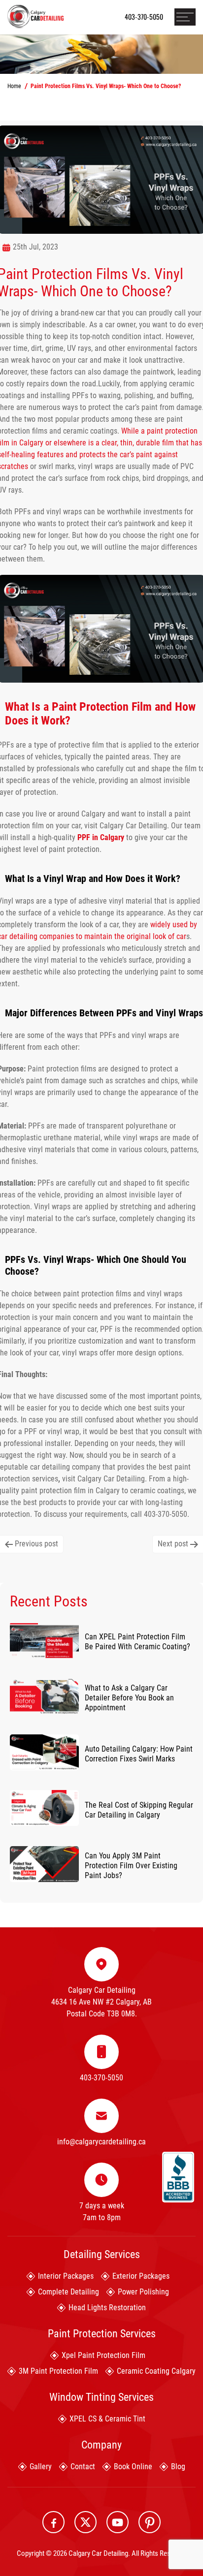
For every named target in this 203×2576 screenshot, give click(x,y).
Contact (83, 2466)
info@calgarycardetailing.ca (101, 2142)
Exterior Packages (141, 2276)
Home (14, 86)
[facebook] (53, 2522)
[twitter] (85, 2522)
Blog (178, 2466)
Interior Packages (66, 2276)
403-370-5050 (144, 16)
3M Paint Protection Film (58, 2371)
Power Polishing (143, 2292)
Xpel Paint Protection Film (103, 2355)
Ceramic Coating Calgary (156, 2371)
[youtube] (118, 2522)
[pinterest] (150, 2522)
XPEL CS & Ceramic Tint (107, 2419)
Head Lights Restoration (107, 2308)
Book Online (133, 2466)
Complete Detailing (68, 2292)
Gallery (41, 2466)
